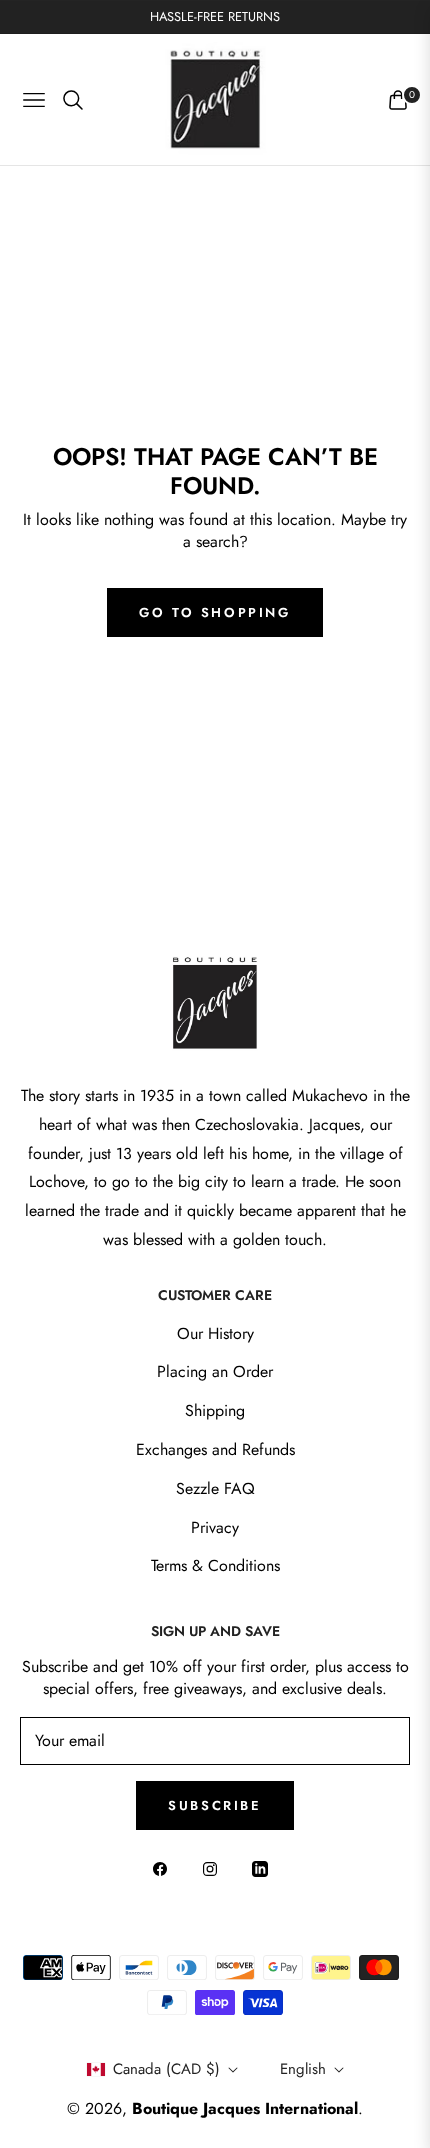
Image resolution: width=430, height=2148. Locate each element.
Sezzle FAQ (215, 1488)
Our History (215, 1333)
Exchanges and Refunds (215, 1449)
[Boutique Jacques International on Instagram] (215, 1868)
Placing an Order (215, 1371)
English (303, 2069)
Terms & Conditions (215, 1565)
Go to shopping (214, 612)
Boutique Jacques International (245, 2108)
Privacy (215, 1527)
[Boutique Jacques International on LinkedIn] (265, 1868)
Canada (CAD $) (166, 2069)
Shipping (215, 1410)
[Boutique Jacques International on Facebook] (165, 1868)
